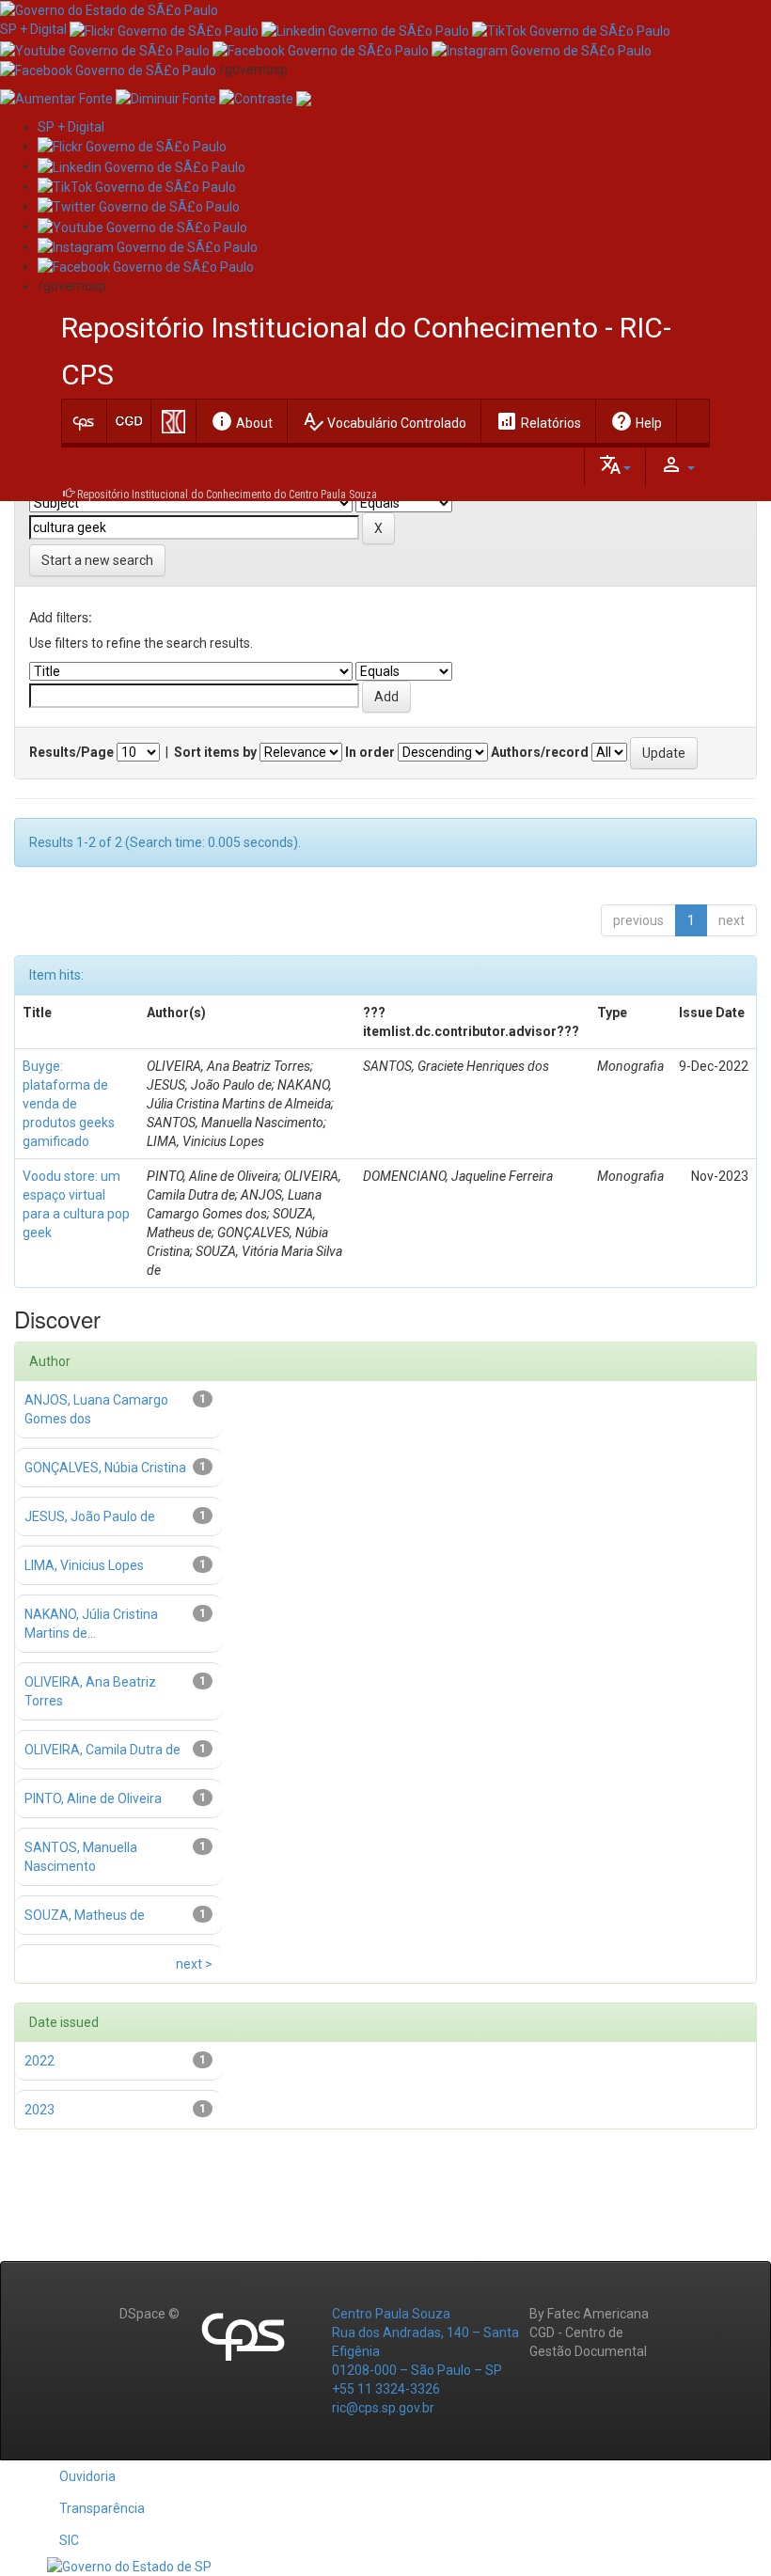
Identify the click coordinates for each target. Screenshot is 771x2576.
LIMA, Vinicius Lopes (84, 1565)
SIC (69, 2540)
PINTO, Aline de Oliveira (93, 1798)
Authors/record (540, 752)
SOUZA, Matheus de (85, 1915)
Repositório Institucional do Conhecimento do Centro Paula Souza (227, 495)
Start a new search (97, 560)
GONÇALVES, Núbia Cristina (105, 1468)
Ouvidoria (87, 2476)
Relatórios (538, 421)
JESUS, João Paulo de (90, 1516)
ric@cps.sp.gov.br (383, 2408)
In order (370, 752)
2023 (39, 2110)
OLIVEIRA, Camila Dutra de (102, 1750)
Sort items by (215, 752)
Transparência (102, 2508)
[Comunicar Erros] (304, 98)
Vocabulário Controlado (384, 421)
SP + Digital (33, 29)
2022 (39, 2061)
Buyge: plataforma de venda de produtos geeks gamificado (69, 1104)
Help (636, 421)
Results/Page (71, 752)
